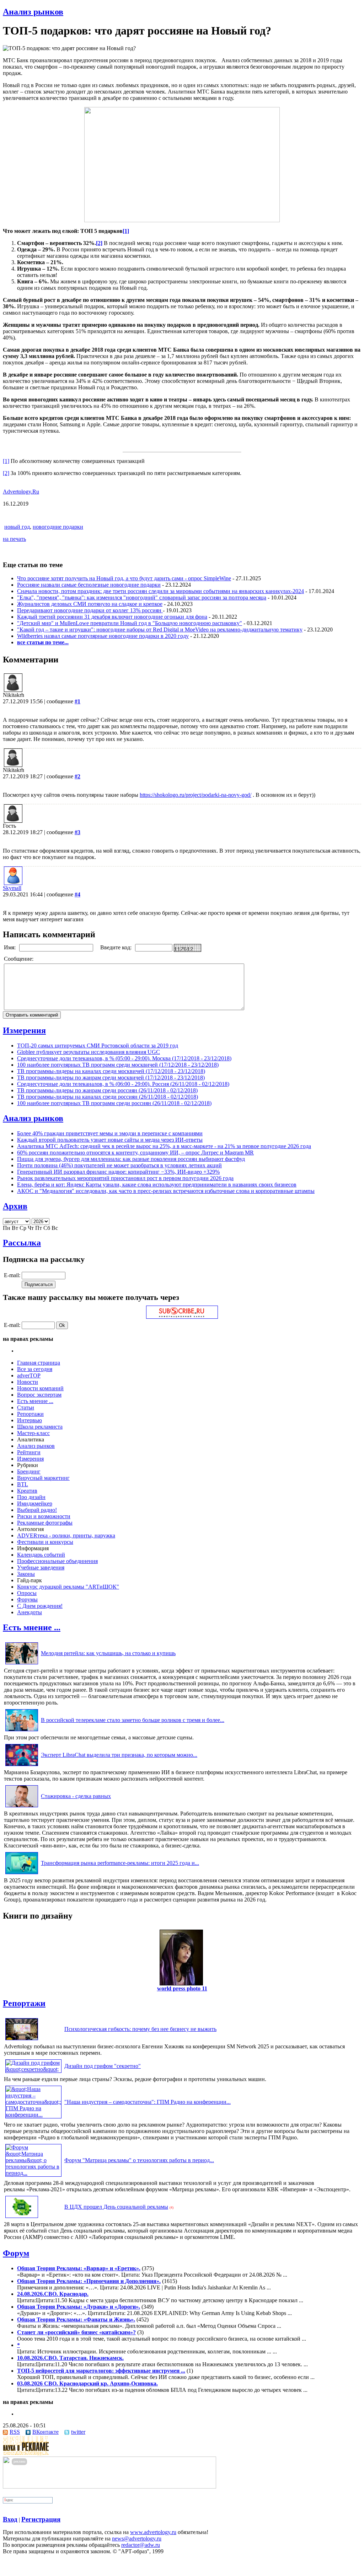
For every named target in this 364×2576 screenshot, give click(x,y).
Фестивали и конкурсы (45, 1542)
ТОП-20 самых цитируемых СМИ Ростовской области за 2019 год (98, 1046)
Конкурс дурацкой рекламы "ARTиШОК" (68, 1587)
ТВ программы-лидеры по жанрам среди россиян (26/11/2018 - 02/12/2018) (107, 1090)
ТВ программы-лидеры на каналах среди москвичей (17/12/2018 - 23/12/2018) (111, 1071)
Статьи (26, 1407)
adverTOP (29, 1375)
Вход (10, 2519)
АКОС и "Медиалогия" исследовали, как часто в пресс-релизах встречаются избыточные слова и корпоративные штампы (166, 1191)
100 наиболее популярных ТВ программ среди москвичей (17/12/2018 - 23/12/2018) (118, 1065)
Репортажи (30, 1414)
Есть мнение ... (35, 1401)
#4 (77, 894)
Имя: (10, 947)
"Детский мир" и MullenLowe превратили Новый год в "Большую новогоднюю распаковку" (130, 623)
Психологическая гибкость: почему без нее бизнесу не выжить (140, 2029)
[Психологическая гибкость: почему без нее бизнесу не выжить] (22, 2040)
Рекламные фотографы (45, 1523)
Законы (26, 1574)
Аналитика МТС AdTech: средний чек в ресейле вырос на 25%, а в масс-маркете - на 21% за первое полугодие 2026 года (164, 1146)
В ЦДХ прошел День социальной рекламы (116, 2207)
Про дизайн (31, 1497)
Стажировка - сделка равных (76, 1796)
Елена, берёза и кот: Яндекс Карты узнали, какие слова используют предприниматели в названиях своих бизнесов (157, 1185)
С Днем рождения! (40, 1606)
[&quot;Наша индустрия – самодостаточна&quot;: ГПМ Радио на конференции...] (33, 2115)
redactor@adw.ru (141, 2545)
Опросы (27, 1593)
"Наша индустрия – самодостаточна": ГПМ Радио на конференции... (148, 2102)
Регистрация (41, 2519)
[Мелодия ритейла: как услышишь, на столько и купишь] (22, 1664)
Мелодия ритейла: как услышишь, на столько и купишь (108, 1653)
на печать (14, 539)
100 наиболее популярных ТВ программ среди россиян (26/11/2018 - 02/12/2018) (114, 1103)
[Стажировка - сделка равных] (22, 1807)
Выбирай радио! (37, 1510)
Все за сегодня (35, 1369)
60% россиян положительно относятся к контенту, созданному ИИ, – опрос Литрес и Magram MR (135, 1153)
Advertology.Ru (21, 492)
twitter (78, 2432)
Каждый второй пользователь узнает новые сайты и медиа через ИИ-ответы (110, 1140)
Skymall (12, 888)
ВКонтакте (45, 2432)
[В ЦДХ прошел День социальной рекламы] (22, 2218)
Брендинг (29, 1471)
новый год (17, 527)
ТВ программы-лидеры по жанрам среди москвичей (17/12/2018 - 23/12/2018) (111, 1078)
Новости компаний (40, 1388)
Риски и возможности (44, 1516)
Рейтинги (29, 1452)
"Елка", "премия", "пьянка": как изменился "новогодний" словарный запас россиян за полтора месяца (142, 598)
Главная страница (39, 1363)
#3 (77, 832)
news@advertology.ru (137, 2538)
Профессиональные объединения (57, 1561)
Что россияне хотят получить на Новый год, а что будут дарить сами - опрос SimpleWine (124, 578)
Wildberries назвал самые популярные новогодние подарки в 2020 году (103, 636)
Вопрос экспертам (39, 1395)
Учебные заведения (41, 1567)
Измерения (24, 1030)
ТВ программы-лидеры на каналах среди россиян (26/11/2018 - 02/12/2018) (108, 1097)
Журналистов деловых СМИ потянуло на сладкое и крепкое (90, 604)
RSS (15, 2432)
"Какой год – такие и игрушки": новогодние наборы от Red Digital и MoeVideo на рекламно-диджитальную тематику (160, 630)
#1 (77, 701)
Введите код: (117, 947)
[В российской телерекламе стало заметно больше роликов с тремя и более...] (22, 1731)
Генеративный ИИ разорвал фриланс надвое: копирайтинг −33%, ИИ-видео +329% (118, 1172)
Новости (28, 1382)
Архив (15, 1206)
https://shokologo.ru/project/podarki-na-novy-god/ (196, 795)
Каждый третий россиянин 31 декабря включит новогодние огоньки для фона (112, 617)
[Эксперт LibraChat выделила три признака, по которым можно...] (22, 1766)
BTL (23, 1484)
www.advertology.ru (153, 2532)
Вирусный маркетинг (43, 1478)
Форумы (27, 1599)
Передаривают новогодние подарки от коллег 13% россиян (90, 610)
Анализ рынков (33, 12)
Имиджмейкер (35, 1503)
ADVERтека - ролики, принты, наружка (66, 1535)
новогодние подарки (58, 527)
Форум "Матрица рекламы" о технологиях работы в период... (139, 2160)
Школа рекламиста (40, 1427)
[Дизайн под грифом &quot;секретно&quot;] (33, 2069)
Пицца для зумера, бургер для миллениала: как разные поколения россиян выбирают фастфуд (131, 1159)
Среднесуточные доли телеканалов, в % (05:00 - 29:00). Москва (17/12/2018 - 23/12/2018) (124, 1058)
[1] (6, 461)
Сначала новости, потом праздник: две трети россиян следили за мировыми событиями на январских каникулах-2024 (160, 591)
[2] (6, 473)
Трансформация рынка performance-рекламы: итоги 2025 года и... (120, 1863)
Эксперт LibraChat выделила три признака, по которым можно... (119, 1755)
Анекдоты (30, 1612)
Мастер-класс (33, 1433)
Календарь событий (41, 1555)
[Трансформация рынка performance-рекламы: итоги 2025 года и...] (22, 1874)
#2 (77, 776)
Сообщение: (19, 959)
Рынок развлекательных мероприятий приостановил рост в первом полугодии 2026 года (125, 1178)
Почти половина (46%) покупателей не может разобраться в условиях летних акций (119, 1165)
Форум (16, 2253)
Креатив (27, 1491)
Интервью (30, 1420)
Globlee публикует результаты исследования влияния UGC (89, 1052)
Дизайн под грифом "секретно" (103, 2066)
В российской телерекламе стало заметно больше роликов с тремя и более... (133, 1720)
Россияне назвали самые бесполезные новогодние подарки (89, 585)
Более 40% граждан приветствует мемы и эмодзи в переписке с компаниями (110, 1133)
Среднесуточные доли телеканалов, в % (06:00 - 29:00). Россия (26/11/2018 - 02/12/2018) (123, 1084)
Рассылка (22, 1243)
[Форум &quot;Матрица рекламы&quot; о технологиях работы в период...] (33, 2173)
